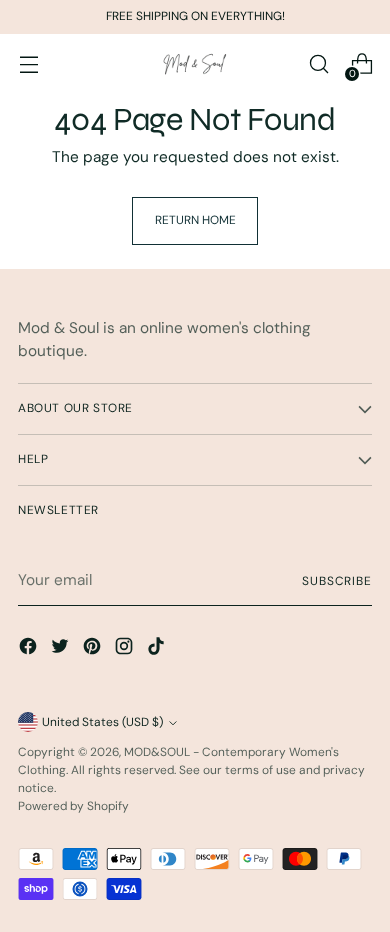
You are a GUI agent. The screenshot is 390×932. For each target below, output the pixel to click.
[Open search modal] (318, 64)
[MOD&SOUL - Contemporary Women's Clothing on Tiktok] (158, 649)
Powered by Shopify (73, 806)
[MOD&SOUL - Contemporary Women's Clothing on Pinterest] (94, 649)
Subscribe (337, 581)
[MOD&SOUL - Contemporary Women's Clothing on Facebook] (30, 649)
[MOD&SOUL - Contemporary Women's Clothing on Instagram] (126, 649)
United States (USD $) (102, 722)
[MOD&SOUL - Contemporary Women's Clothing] (195, 64)
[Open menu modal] (28, 64)
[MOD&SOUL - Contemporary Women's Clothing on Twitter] (62, 649)
